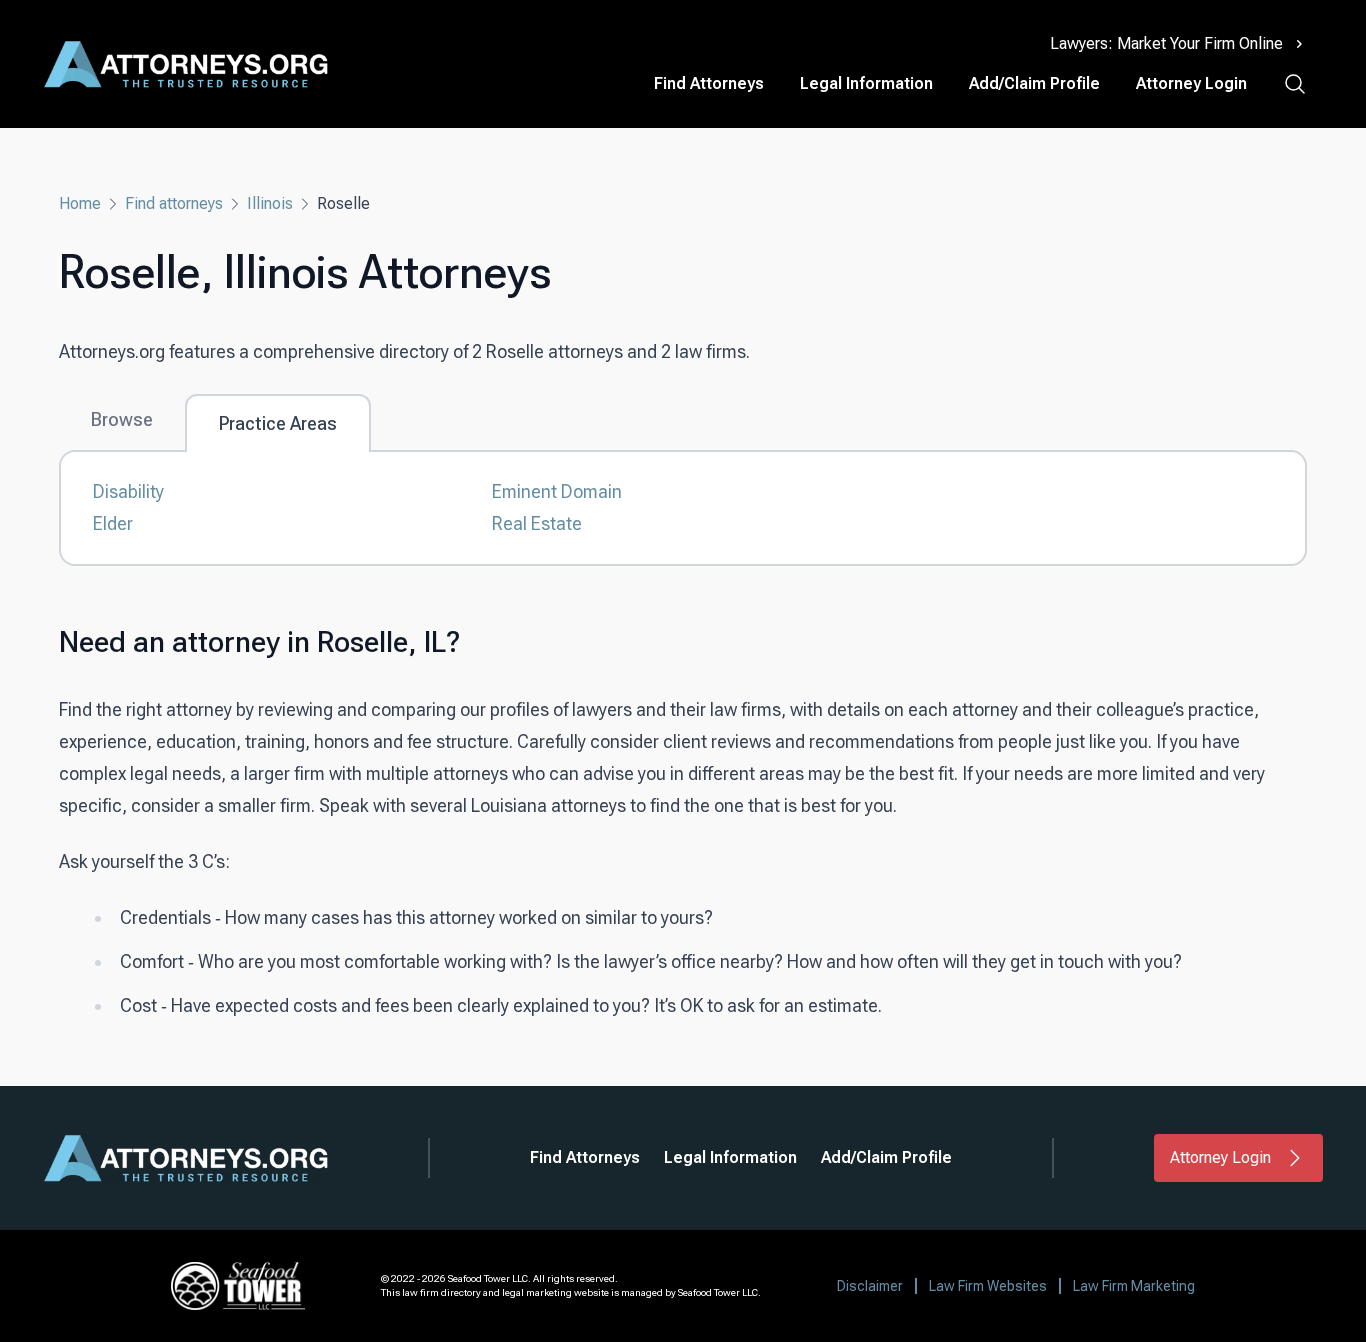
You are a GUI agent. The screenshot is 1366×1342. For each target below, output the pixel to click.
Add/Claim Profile (1034, 83)
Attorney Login (1191, 83)
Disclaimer (870, 1286)
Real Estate (537, 523)
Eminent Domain (557, 491)
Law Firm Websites (988, 1286)
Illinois (270, 203)
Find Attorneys (709, 83)
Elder (113, 523)
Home (80, 203)
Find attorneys (174, 203)
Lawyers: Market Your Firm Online (1166, 43)
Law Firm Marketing (1134, 1286)
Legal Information (866, 83)
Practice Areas (278, 423)
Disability (128, 491)
